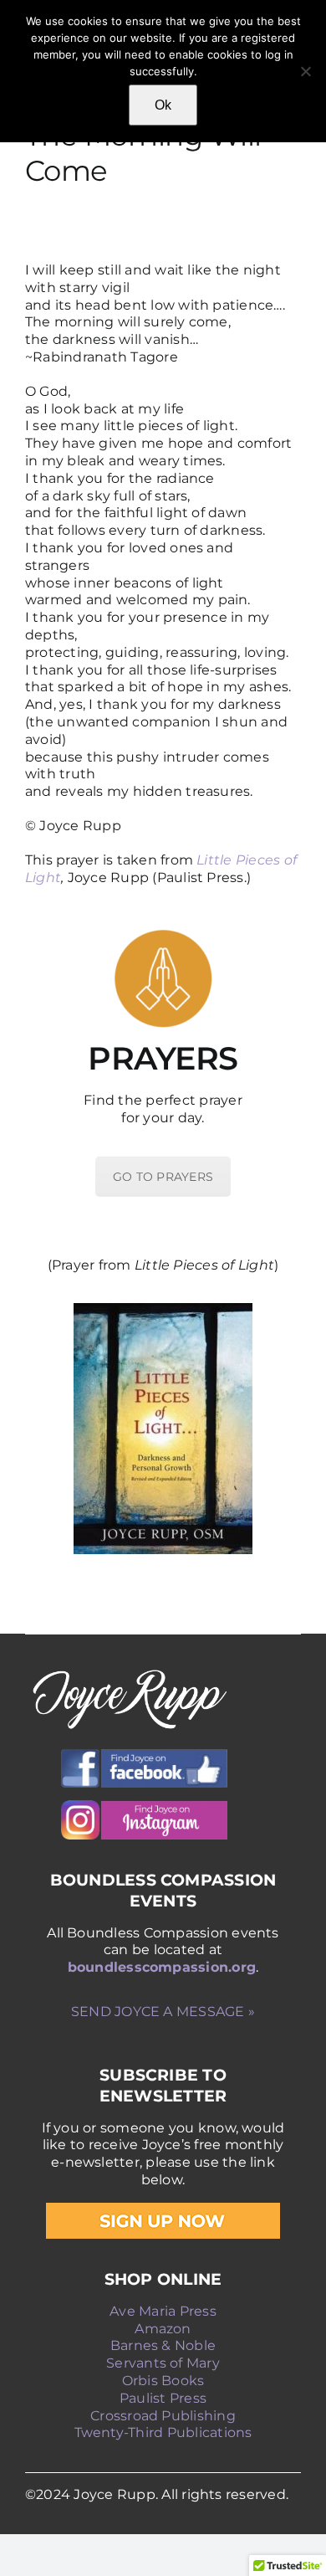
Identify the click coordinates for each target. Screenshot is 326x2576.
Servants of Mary (163, 2363)
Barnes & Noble (163, 2345)
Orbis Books (163, 2381)
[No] (305, 71)
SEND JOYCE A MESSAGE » (163, 2012)
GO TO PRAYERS (163, 1177)
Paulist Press (163, 2398)
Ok (163, 105)
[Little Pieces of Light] (163, 1429)
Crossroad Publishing (163, 2416)
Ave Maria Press (163, 2311)
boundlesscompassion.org (162, 1967)
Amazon (163, 2329)
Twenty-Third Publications (163, 2432)
